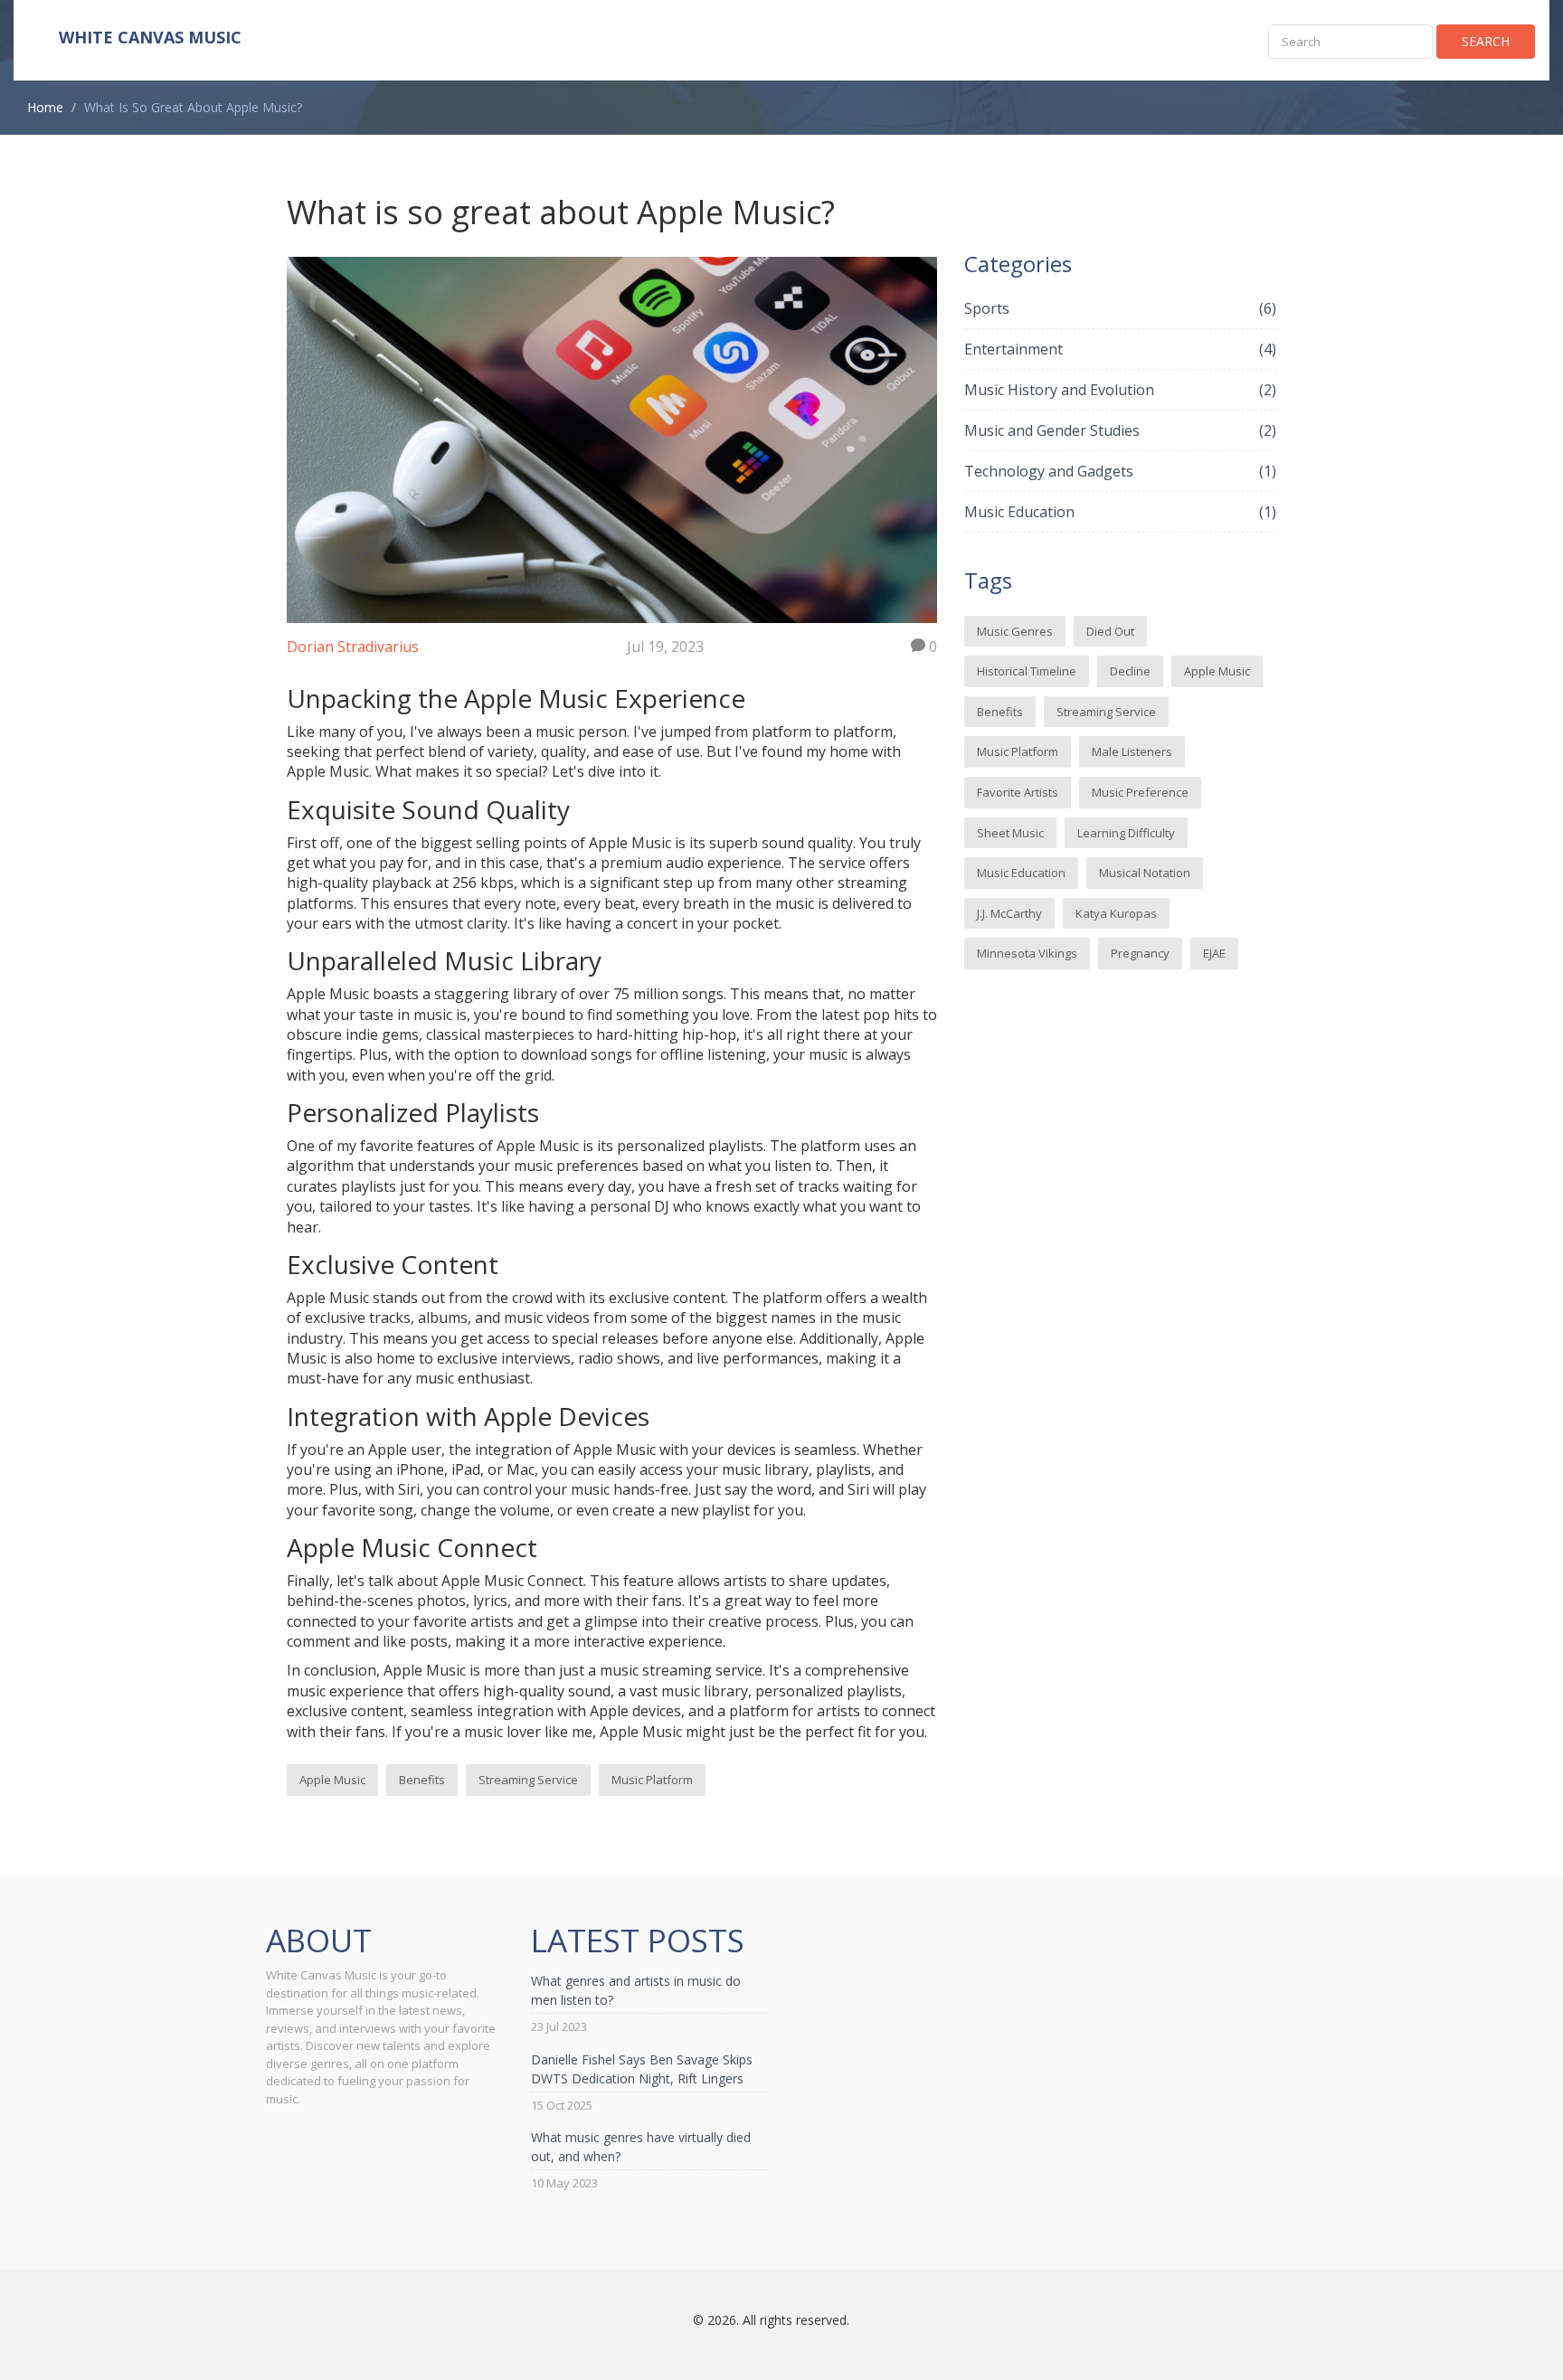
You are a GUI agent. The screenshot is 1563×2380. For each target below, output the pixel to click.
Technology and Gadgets (1120, 471)
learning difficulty (1126, 833)
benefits (422, 1780)
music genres (1015, 631)
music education (1021, 873)
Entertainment (1120, 349)
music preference (1140, 792)
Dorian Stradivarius (353, 647)
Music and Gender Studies (1120, 430)
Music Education (1120, 512)
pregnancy (1140, 953)
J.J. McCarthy (1009, 913)
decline (1130, 671)
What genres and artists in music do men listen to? (636, 1990)
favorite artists (1018, 792)
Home (45, 107)
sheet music (1010, 833)
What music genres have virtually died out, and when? (641, 2147)
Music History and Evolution (1120, 390)
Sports (1120, 308)
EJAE (1214, 953)
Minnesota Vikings (1027, 953)
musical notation (1145, 873)
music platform (652, 1780)
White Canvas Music (150, 37)
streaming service (528, 1780)
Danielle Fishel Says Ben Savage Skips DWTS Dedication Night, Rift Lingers (642, 2069)
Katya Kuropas (1116, 913)
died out (1110, 631)
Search (1486, 41)
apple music (332, 1780)
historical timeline (1027, 671)
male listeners (1132, 751)
